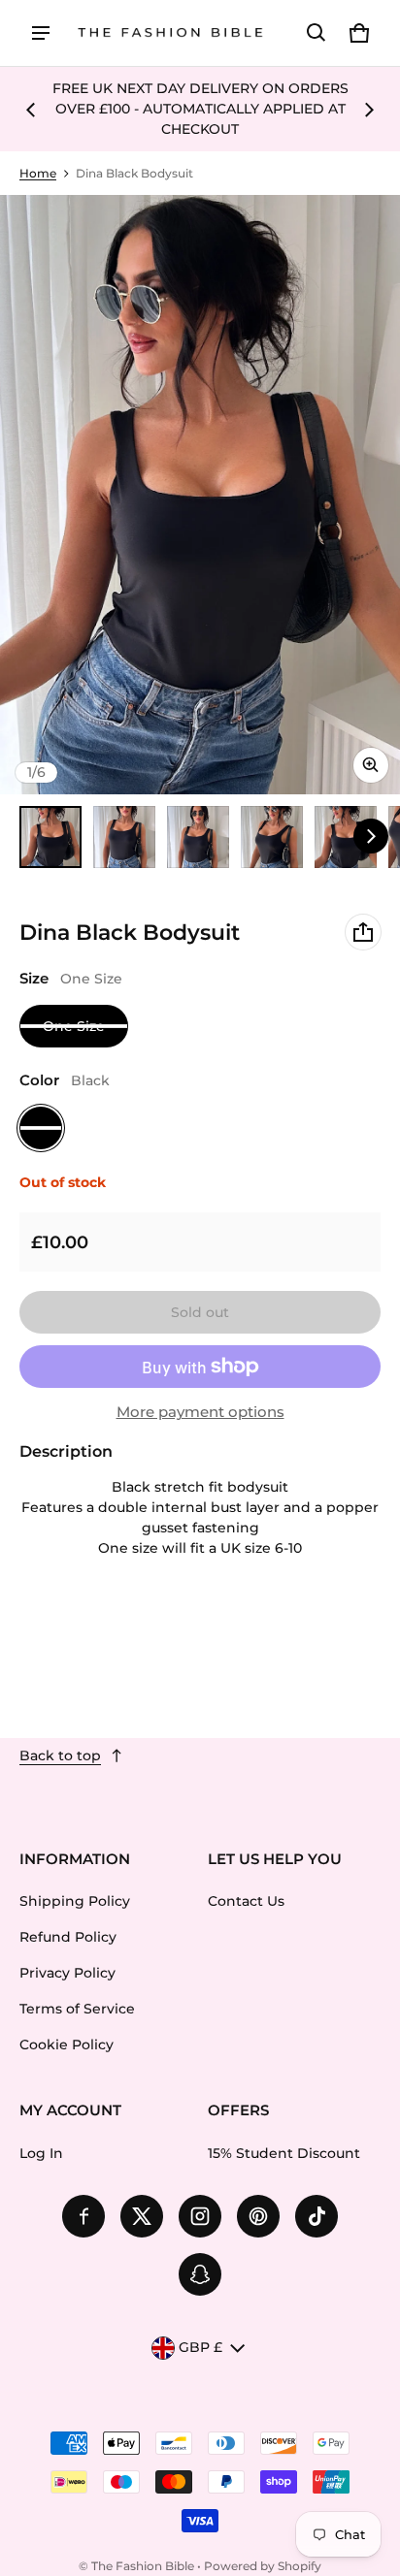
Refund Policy (68, 1937)
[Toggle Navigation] (41, 33)
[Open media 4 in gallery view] (272, 837)
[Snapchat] (200, 2274)
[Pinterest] (258, 2216)
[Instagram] (200, 2216)
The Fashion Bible (143, 2566)
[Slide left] (31, 110)
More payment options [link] (200, 1412)
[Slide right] (369, 110)
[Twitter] (142, 2216)
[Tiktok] (317, 2216)
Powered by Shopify (263, 2566)
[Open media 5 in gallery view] (346, 837)
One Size (74, 1026)
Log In (41, 2153)
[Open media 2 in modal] (200, 495)
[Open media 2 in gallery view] (124, 837)
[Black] (41, 1128)
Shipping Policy (75, 1901)
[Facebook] (83, 2216)
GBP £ (200, 2347)
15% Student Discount (284, 2153)
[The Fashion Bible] (171, 33)
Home (38, 173)
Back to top (60, 1755)
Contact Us (246, 1901)
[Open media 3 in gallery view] (198, 837)
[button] (317, 33)
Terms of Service (77, 2009)
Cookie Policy (67, 2045)
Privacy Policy (67, 1973)
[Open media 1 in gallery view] (50, 837)
